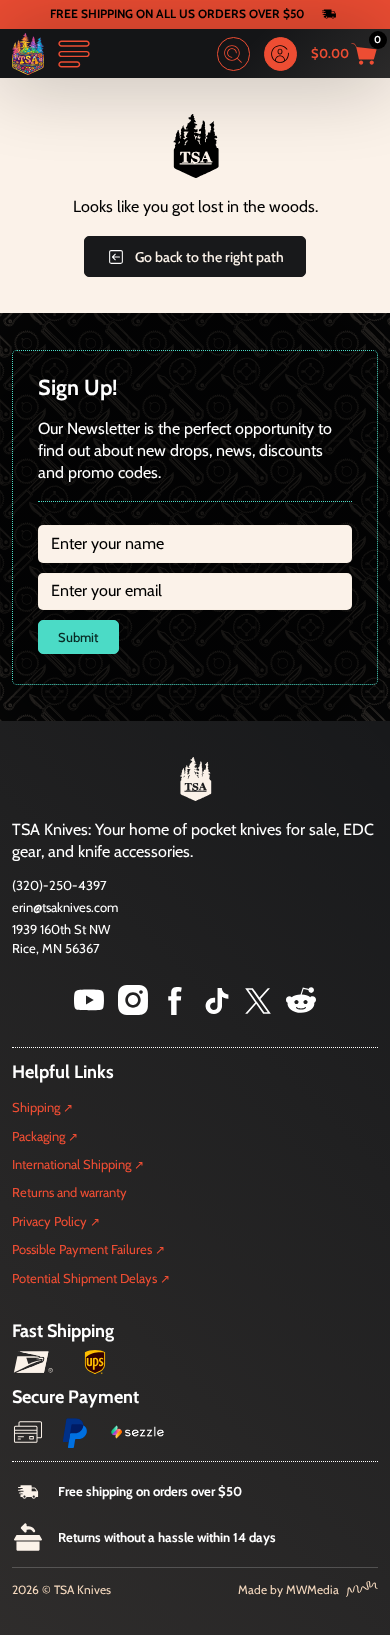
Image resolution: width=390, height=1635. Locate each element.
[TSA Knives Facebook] (175, 1009)
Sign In (281, 54)
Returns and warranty (69, 1192)
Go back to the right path (209, 257)
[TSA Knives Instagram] (133, 1009)
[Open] (74, 54)
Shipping (36, 1107)
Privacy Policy (49, 1221)
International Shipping (71, 1164)
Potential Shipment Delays (84, 1278)
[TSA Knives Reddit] (301, 1009)
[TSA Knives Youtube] (89, 1009)
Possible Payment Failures (82, 1249)
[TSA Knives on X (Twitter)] (258, 1009)
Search (234, 54)
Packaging (38, 1136)
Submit (78, 637)
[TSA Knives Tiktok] (217, 1009)
